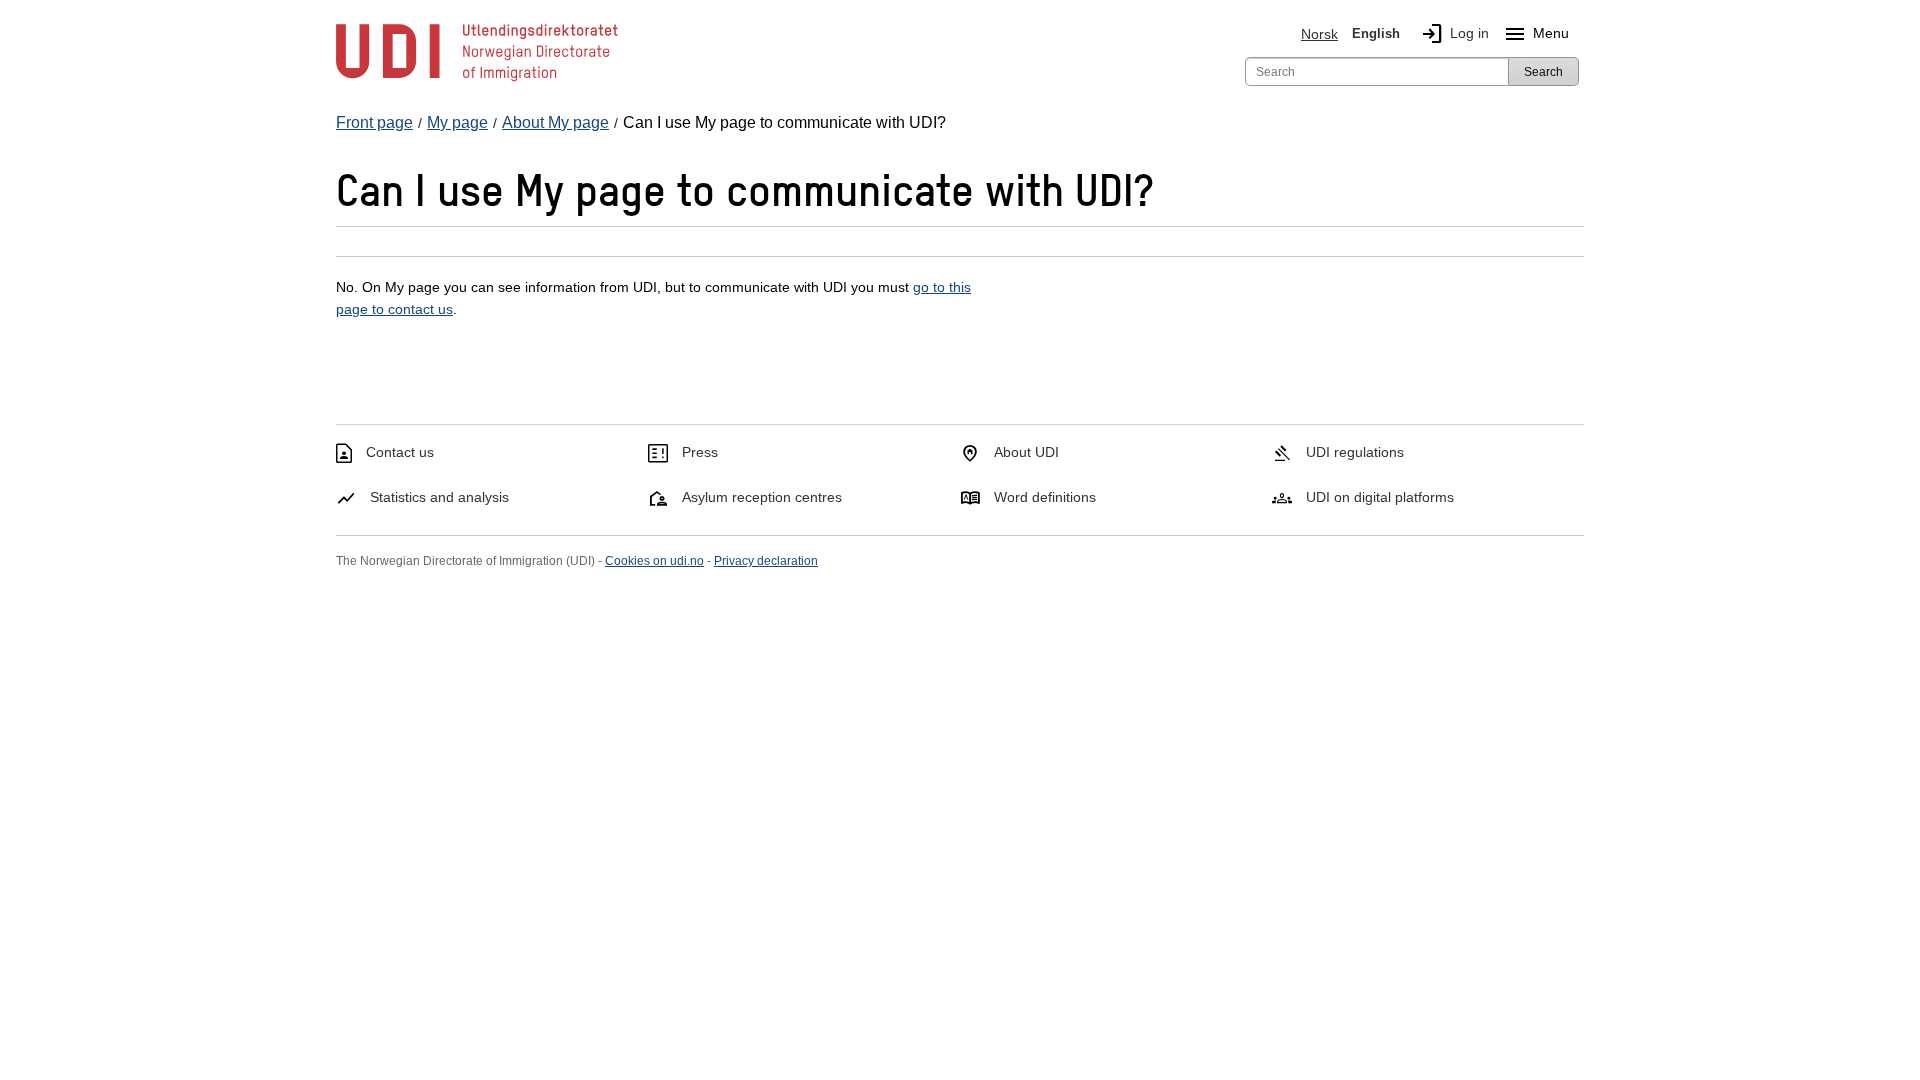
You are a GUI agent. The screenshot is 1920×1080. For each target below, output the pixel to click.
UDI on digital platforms (1380, 497)
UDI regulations (1355, 452)
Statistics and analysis (439, 497)
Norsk (1319, 34)
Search (1543, 72)
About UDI (1026, 452)
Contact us (400, 452)
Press (700, 452)
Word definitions (1045, 497)
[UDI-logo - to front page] (477, 80)
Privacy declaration (766, 561)
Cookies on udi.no (654, 561)
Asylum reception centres (762, 497)
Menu (1536, 34)
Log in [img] (1454, 34)
